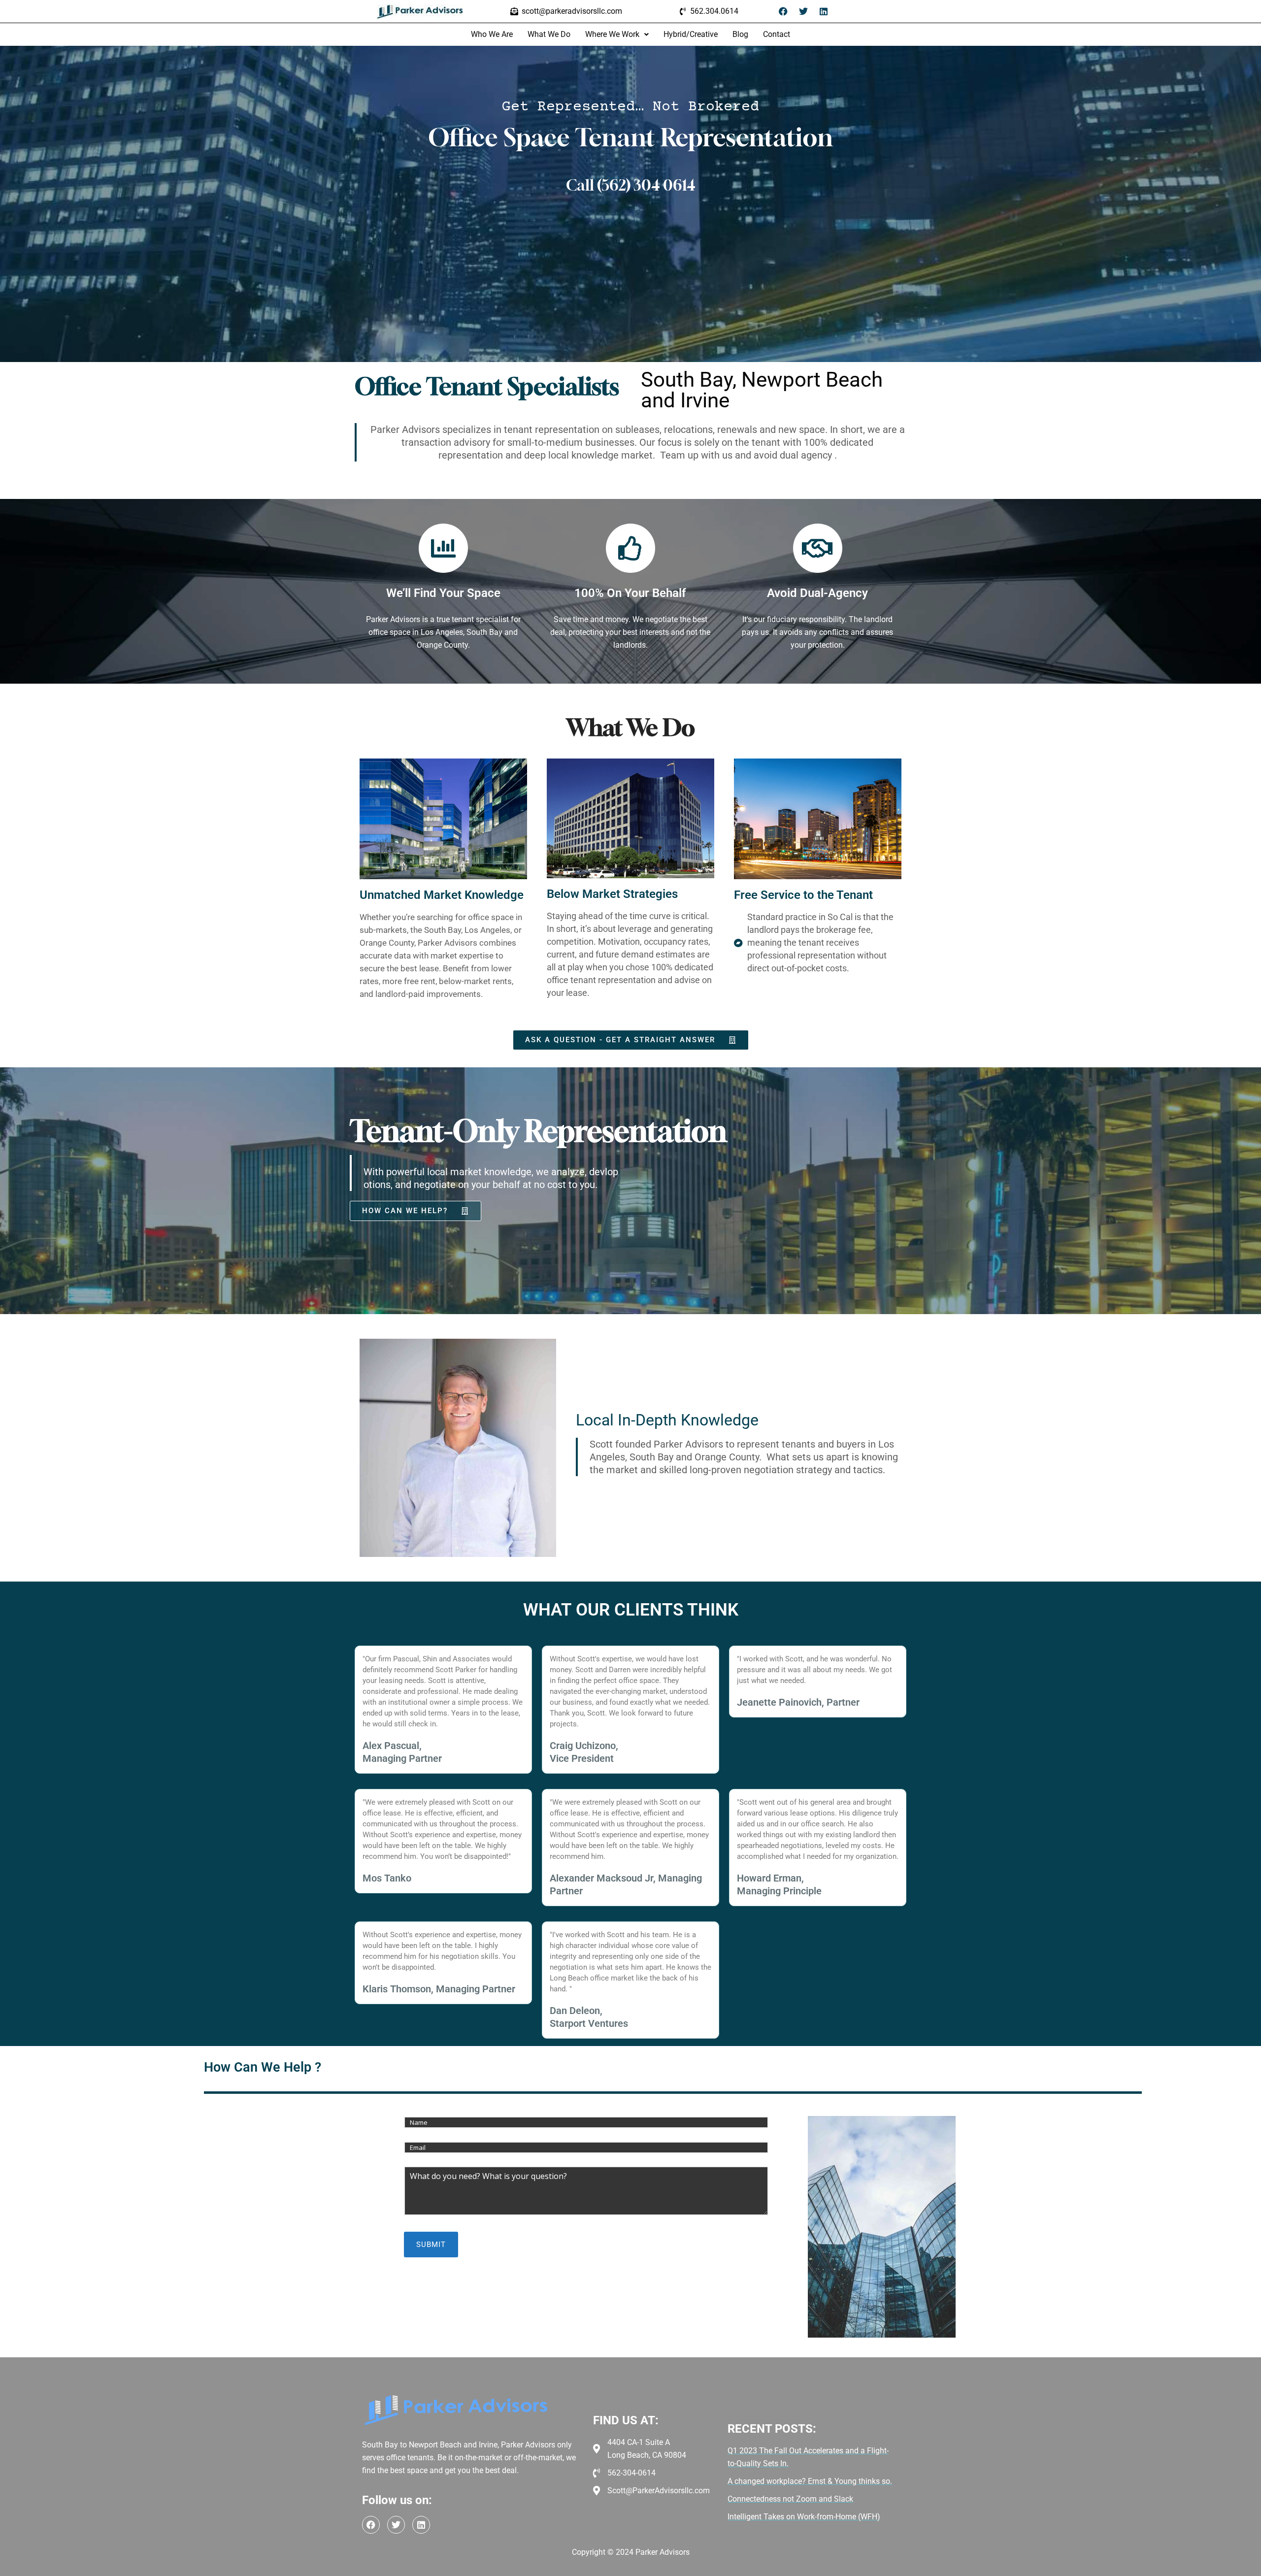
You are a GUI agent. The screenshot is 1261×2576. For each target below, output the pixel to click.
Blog (740, 34)
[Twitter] (803, 11)
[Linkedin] (824, 11)
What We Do (549, 34)
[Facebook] (783, 11)
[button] (617, 34)
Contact (777, 34)
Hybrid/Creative (691, 34)
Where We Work (612, 34)
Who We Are (492, 34)
